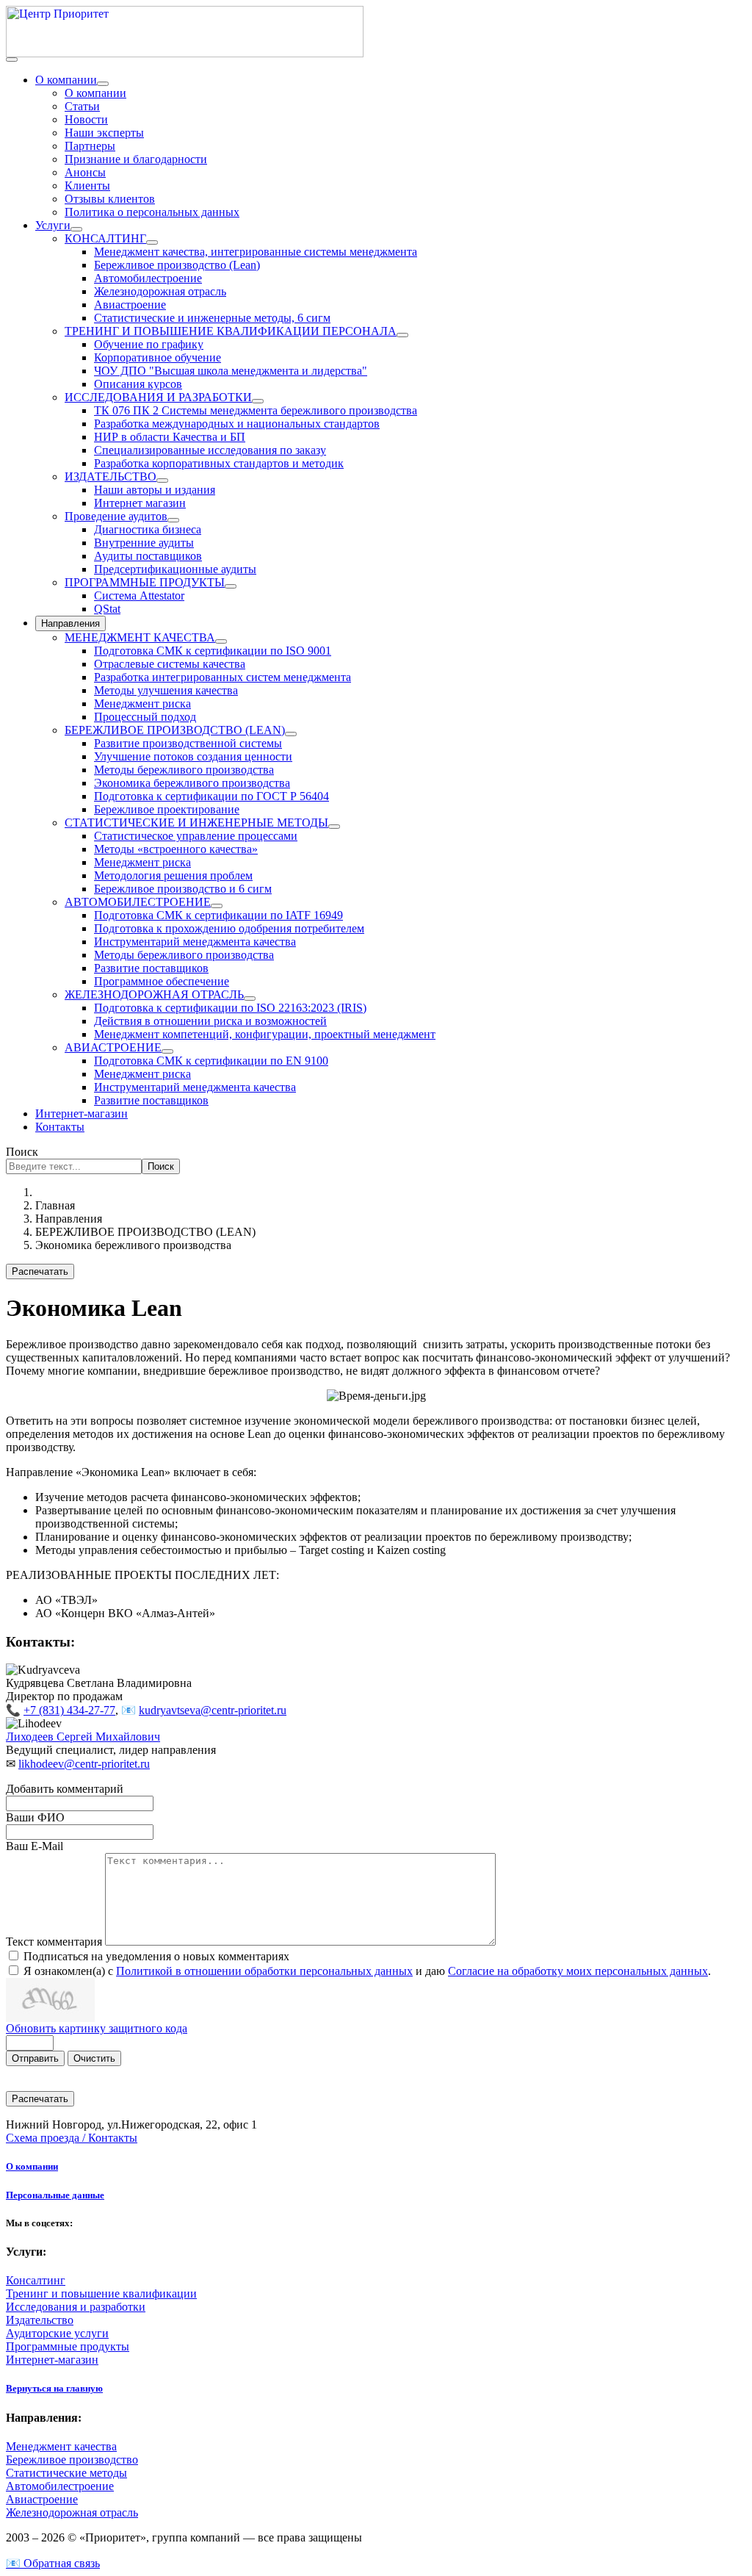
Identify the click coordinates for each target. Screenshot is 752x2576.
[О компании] (103, 84)
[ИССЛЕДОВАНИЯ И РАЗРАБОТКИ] (258, 401)
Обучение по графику (149, 344)
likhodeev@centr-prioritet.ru (84, 1764)
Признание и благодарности (136, 159)
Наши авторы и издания (155, 490)
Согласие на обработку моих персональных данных (578, 1971)
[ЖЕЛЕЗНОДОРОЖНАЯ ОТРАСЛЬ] (250, 999)
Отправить (35, 2058)
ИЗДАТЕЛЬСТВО (111, 476)
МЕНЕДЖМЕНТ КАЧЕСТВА (140, 637)
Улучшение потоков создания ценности (193, 756)
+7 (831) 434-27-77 (69, 1710)
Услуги (53, 225)
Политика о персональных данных (152, 212)
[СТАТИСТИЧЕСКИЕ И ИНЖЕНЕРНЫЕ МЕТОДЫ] (334, 827)
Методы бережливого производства (184, 770)
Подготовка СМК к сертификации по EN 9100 (211, 1061)
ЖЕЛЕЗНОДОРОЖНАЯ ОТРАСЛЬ (154, 994)
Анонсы (85, 172)
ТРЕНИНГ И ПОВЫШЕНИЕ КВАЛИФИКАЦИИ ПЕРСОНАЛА (231, 331)
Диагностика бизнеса (148, 529)
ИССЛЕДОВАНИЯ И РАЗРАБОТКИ (158, 397)
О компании (66, 80)
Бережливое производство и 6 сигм (183, 889)
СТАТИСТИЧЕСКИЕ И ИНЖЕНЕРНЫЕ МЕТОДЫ (196, 823)
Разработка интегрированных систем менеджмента (223, 677)
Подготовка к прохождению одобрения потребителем (229, 928)
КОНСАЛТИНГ (105, 238)
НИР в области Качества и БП (170, 437)
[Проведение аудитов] (173, 520)
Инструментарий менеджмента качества (195, 942)
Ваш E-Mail (35, 1846)
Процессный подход (145, 717)
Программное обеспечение (162, 981)
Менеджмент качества (61, 2446)
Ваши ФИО (35, 1817)
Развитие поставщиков (151, 968)
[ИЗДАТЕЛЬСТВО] (162, 481)
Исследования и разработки (76, 2307)
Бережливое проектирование (167, 809)
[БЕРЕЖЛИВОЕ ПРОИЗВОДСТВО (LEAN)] (291, 734)
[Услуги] (76, 229)
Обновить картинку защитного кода (97, 2028)
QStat (107, 609)
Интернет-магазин (82, 1113)
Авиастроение (130, 305)
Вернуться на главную (54, 2388)
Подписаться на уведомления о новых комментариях (156, 1956)
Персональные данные (55, 2195)
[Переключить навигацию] (12, 60)
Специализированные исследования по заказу (210, 450)
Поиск (22, 1152)
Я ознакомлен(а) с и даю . (367, 1971)
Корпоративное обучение (158, 357)
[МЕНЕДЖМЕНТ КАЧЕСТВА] (221, 641)
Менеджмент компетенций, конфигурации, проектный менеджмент (265, 1034)
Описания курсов (138, 384)
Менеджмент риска (142, 704)
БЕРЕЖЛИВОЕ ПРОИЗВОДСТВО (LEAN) (175, 730)
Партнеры (90, 146)
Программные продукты (68, 2346)
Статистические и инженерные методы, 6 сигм (212, 318)
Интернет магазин (140, 503)
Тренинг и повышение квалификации (101, 2293)
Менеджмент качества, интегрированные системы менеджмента (256, 252)
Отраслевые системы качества (170, 664)
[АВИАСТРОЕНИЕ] (167, 1051)
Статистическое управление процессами (196, 836)
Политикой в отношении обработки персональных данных (264, 1971)
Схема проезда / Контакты (72, 2138)
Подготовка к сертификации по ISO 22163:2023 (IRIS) (230, 1008)
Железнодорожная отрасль (160, 291)
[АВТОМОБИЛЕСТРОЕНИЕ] (217, 906)
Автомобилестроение (148, 278)
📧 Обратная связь (53, 2563)
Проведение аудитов (116, 516)
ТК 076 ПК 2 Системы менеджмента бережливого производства (256, 410)
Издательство (40, 2320)
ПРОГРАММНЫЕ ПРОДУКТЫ (145, 582)
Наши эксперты (104, 133)
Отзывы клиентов (110, 199)
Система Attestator (139, 596)
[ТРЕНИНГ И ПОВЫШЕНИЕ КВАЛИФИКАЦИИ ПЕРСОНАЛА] (402, 335)
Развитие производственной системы (188, 743)
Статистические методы (66, 2473)
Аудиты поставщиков (148, 556)
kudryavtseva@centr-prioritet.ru (213, 1710)
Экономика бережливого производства (192, 783)
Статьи (82, 106)
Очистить (94, 2058)
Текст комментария (55, 1942)
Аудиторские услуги (57, 2333)
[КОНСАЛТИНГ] (152, 242)
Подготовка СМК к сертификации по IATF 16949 (218, 915)
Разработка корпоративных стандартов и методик (219, 463)
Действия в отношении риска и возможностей (210, 1021)
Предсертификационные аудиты (175, 569)
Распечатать (40, 1271)
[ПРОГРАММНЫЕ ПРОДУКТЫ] (231, 586)
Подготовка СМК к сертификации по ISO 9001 (213, 651)
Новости (86, 119)
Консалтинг (36, 2280)
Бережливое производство (72, 2460)
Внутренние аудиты (144, 543)
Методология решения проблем (173, 875)
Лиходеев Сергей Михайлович (83, 1737)
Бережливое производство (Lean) (177, 265)
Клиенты (87, 186)
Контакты (60, 1127)
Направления (70, 623)
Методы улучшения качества (166, 690)
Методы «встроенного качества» (176, 849)
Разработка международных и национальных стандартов (237, 424)
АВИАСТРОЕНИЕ (113, 1047)
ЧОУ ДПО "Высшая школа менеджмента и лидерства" (231, 371)
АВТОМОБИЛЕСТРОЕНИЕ (138, 902)
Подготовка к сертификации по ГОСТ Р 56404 (211, 796)
